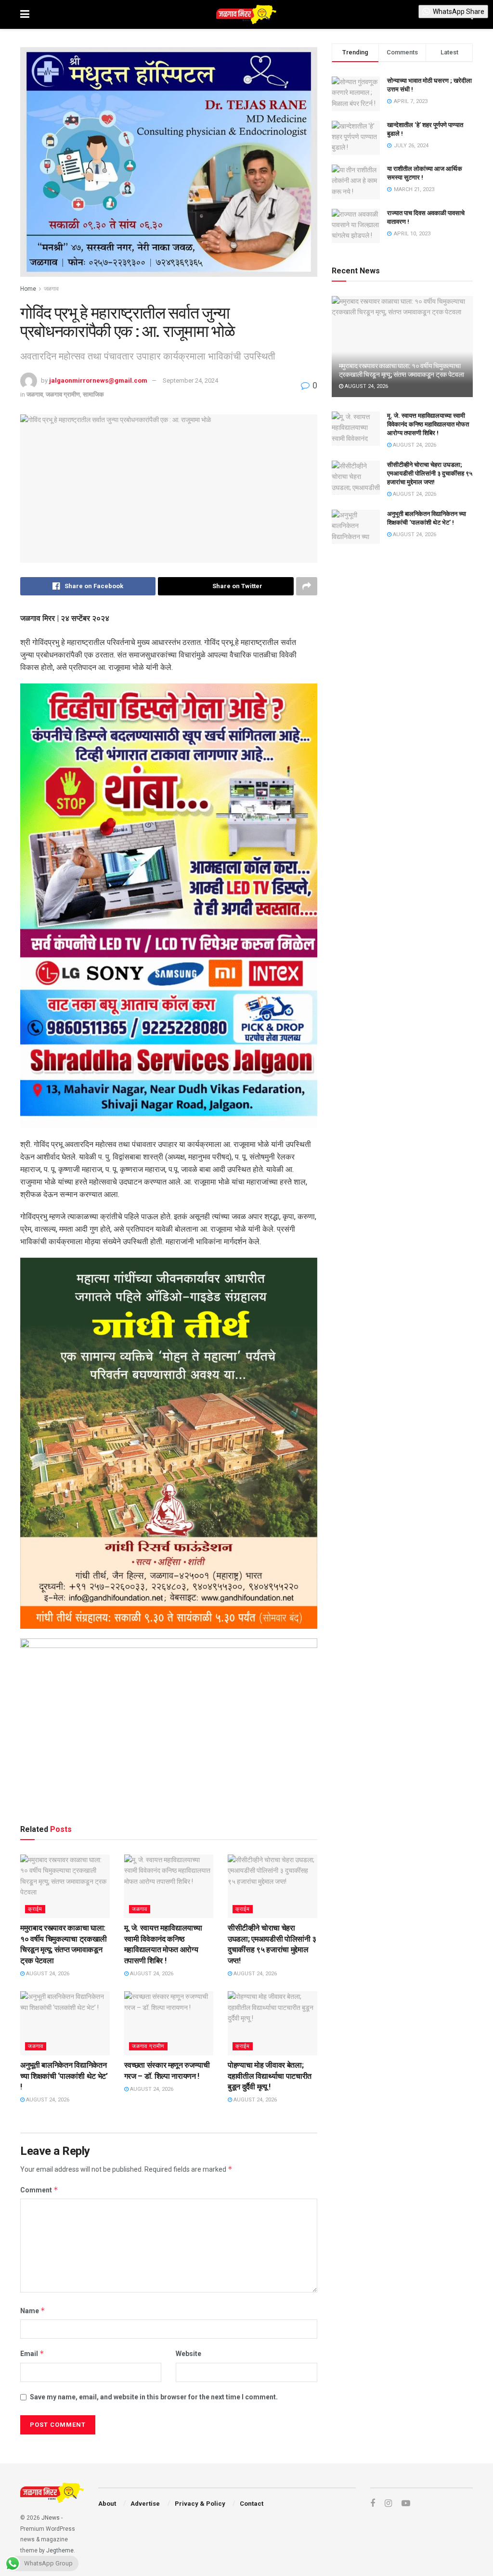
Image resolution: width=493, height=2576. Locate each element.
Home (28, 289)
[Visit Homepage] (246, 14)
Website (188, 2354)
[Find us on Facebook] (373, 2504)
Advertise (145, 2504)
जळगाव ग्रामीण (63, 394)
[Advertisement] (169, 1789)
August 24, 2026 (47, 1974)
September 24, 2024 (190, 380)
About (107, 2504)
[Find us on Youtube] (406, 2504)
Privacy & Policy (200, 2504)
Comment (39, 2190)
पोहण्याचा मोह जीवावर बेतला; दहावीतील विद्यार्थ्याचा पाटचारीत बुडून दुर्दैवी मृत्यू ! (270, 2076)
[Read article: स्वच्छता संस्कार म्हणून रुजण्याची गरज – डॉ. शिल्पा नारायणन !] (169, 2023)
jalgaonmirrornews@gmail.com (98, 380)
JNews (51, 2518)
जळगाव (51, 289)
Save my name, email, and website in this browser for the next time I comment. (154, 2397)
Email (32, 2353)
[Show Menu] (25, 14)
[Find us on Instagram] (388, 2504)
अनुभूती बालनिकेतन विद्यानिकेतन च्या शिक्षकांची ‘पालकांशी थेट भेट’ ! (64, 2076)
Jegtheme (60, 2550)
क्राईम (35, 1909)
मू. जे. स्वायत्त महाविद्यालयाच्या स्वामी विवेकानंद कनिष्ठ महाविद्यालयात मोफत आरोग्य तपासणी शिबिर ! (428, 424)
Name (33, 2311)
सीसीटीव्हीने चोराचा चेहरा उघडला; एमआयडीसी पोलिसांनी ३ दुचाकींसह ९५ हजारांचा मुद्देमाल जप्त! (430, 473)
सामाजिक (93, 394)
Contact (252, 2504)
